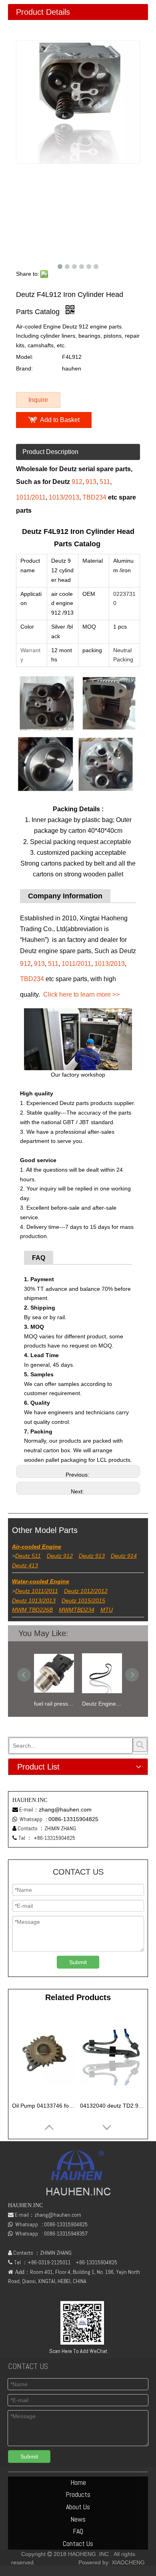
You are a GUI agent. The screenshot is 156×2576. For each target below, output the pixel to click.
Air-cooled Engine (37, 1547)
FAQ (78, 2531)
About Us (78, 2507)
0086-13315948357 (66, 2234)
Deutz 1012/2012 (86, 1591)
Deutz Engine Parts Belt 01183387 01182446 (102, 1704)
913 (91, 482)
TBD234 (94, 497)
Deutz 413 (25, 1565)
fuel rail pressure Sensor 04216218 (54, 1704)
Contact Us (78, 2543)
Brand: (24, 368)
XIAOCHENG (128, 2562)
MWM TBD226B (32, 1610)
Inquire (38, 400)
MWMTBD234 (77, 1610)
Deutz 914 (124, 1556)
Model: (25, 357)
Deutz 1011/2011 (37, 1591)
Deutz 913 (92, 1556)
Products (78, 2494)
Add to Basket (60, 420)
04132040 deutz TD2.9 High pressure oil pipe (112, 2106)
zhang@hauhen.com (65, 1810)
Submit (78, 1962)
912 (77, 482)
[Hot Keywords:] (140, 1745)
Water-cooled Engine (41, 1581)
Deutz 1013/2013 (34, 1601)
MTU (107, 1610)
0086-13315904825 (73, 1819)
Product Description (50, 452)
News (78, 2519)
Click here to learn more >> (81, 994)
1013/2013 (64, 497)
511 (105, 482)
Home (78, 2482)
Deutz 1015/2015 (83, 1601)
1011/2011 (31, 497)
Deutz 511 (28, 1556)
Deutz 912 (60, 1556)
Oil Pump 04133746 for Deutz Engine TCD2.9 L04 (44, 2106)
